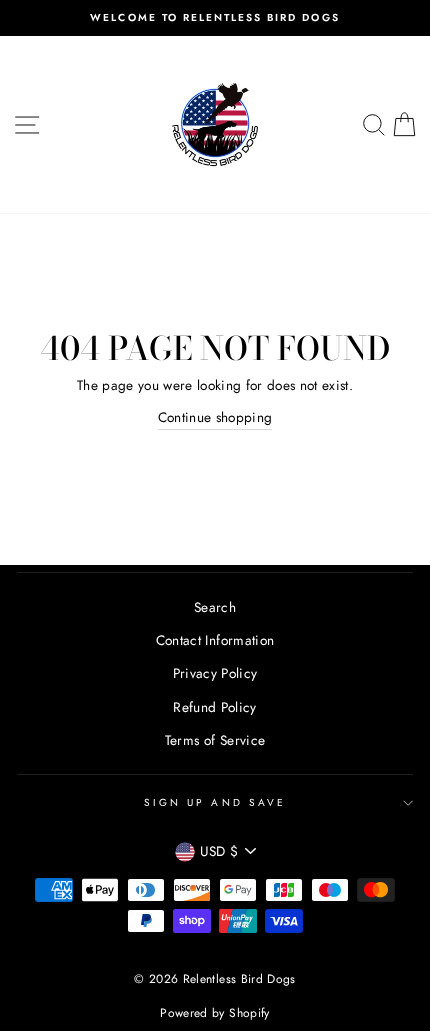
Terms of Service (215, 740)
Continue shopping (215, 417)
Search (215, 607)
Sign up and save (215, 802)
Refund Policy (214, 707)
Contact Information (215, 640)
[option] (215, 18)
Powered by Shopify (214, 1013)
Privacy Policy (215, 673)
